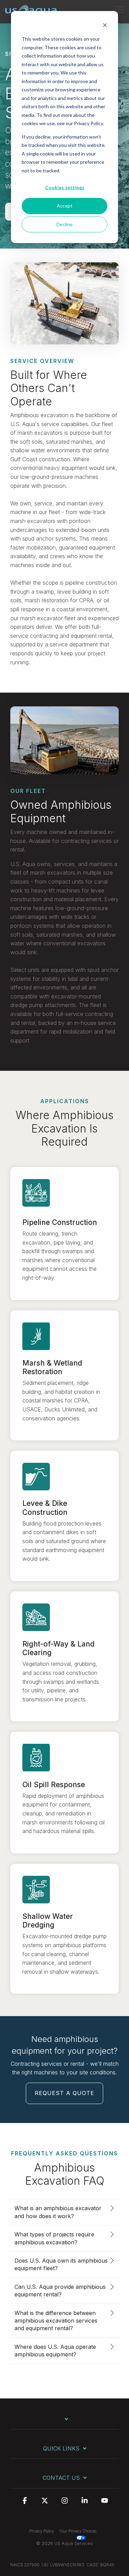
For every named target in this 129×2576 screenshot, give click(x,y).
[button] (119, 9)
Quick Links (61, 2448)
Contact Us (61, 2478)
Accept (65, 206)
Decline (64, 224)
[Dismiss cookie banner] (105, 26)
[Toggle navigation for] (64, 2422)
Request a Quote (64, 2093)
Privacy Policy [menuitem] (42, 2531)
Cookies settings (65, 187)
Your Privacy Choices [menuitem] (78, 2531)
